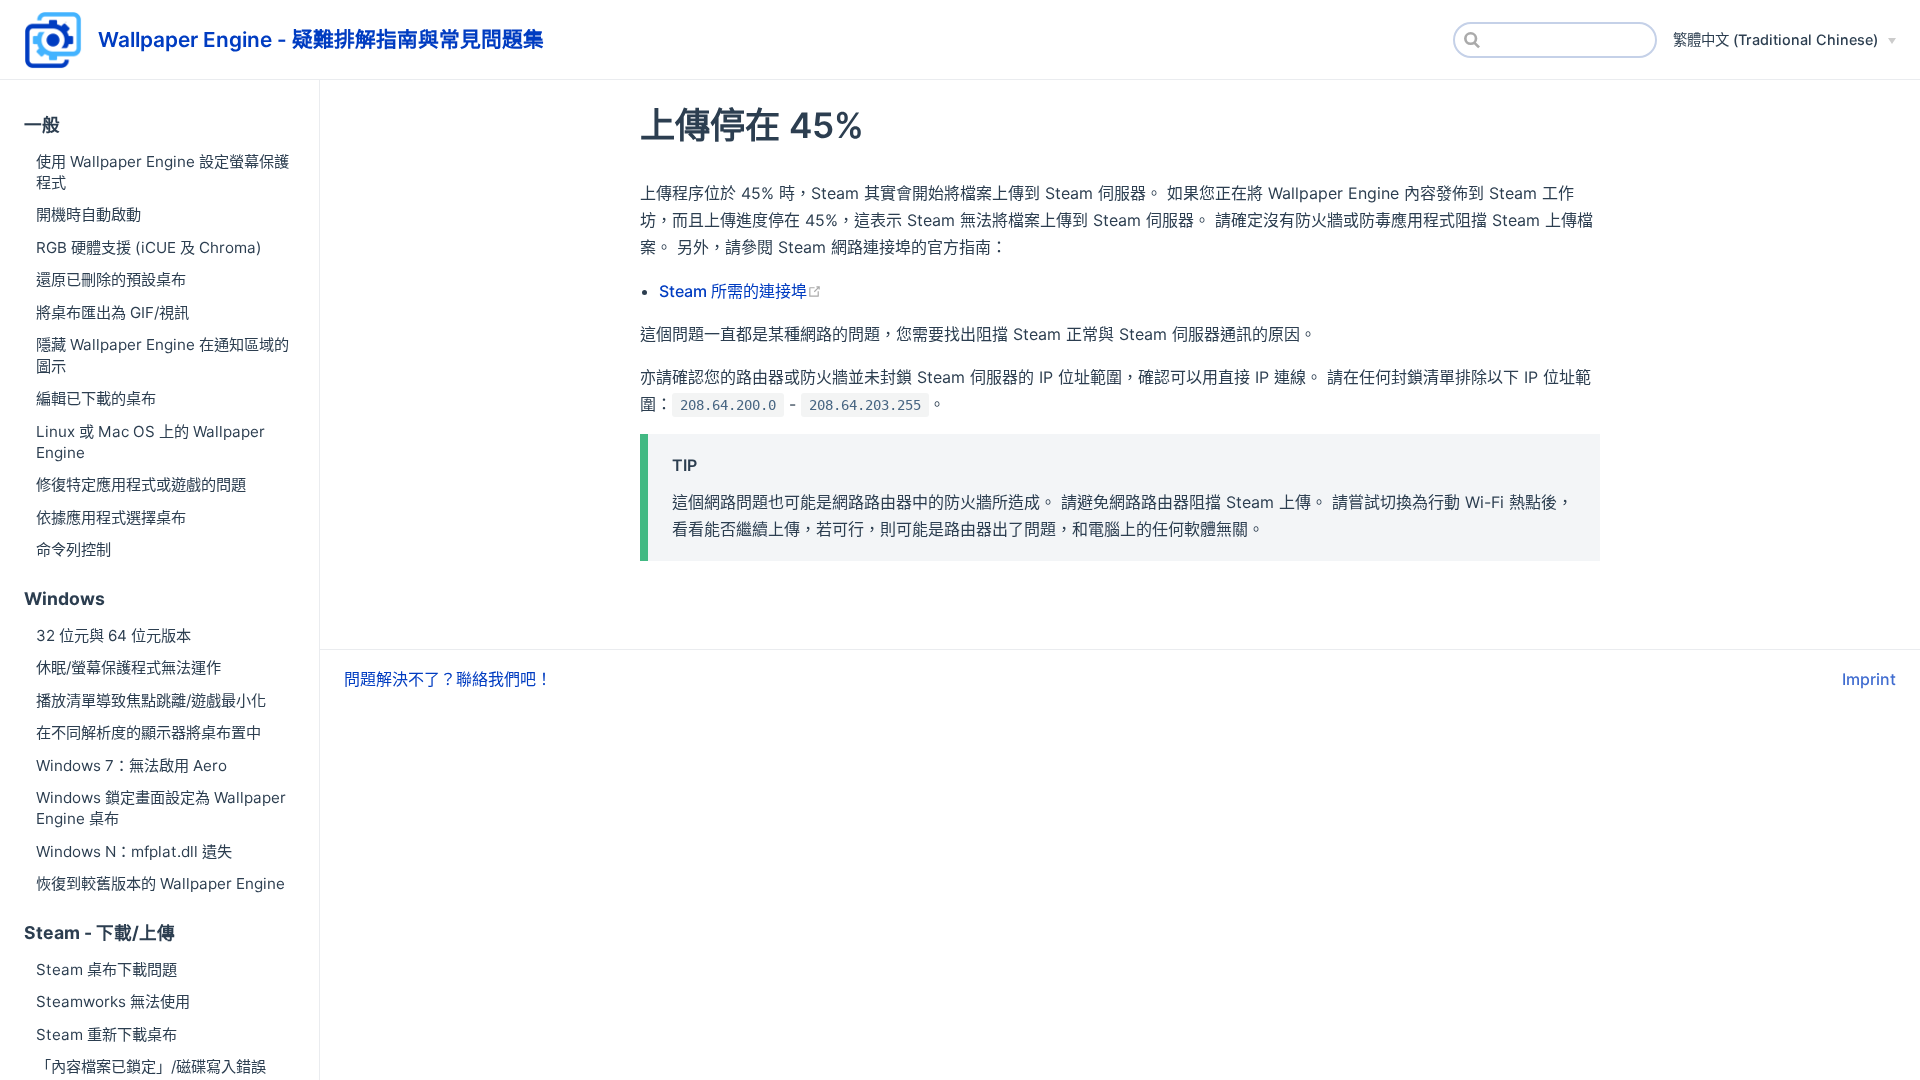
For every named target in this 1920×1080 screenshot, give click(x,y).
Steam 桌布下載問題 (106, 969)
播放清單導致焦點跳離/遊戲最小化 (151, 700)
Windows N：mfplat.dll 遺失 (134, 851)
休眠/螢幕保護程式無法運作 (128, 667)
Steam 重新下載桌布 (106, 1034)
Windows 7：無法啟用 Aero (131, 765)
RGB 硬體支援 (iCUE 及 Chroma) (149, 247)
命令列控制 (73, 549)
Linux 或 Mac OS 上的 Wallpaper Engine (150, 442)
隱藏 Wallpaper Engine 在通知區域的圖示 (162, 355)
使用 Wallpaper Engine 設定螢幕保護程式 (162, 172)
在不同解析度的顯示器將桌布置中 (148, 732)
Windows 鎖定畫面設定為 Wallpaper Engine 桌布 (161, 808)
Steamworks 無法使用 (113, 1001)
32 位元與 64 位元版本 (113, 635)
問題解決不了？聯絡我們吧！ (448, 679)
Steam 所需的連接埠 (733, 291)
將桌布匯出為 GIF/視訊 (112, 312)
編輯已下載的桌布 (96, 398)
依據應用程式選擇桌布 (111, 517)
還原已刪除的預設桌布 (111, 279)
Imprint (1869, 679)
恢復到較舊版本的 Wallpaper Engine (160, 883)
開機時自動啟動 (88, 214)
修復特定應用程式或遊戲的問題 (141, 484)
